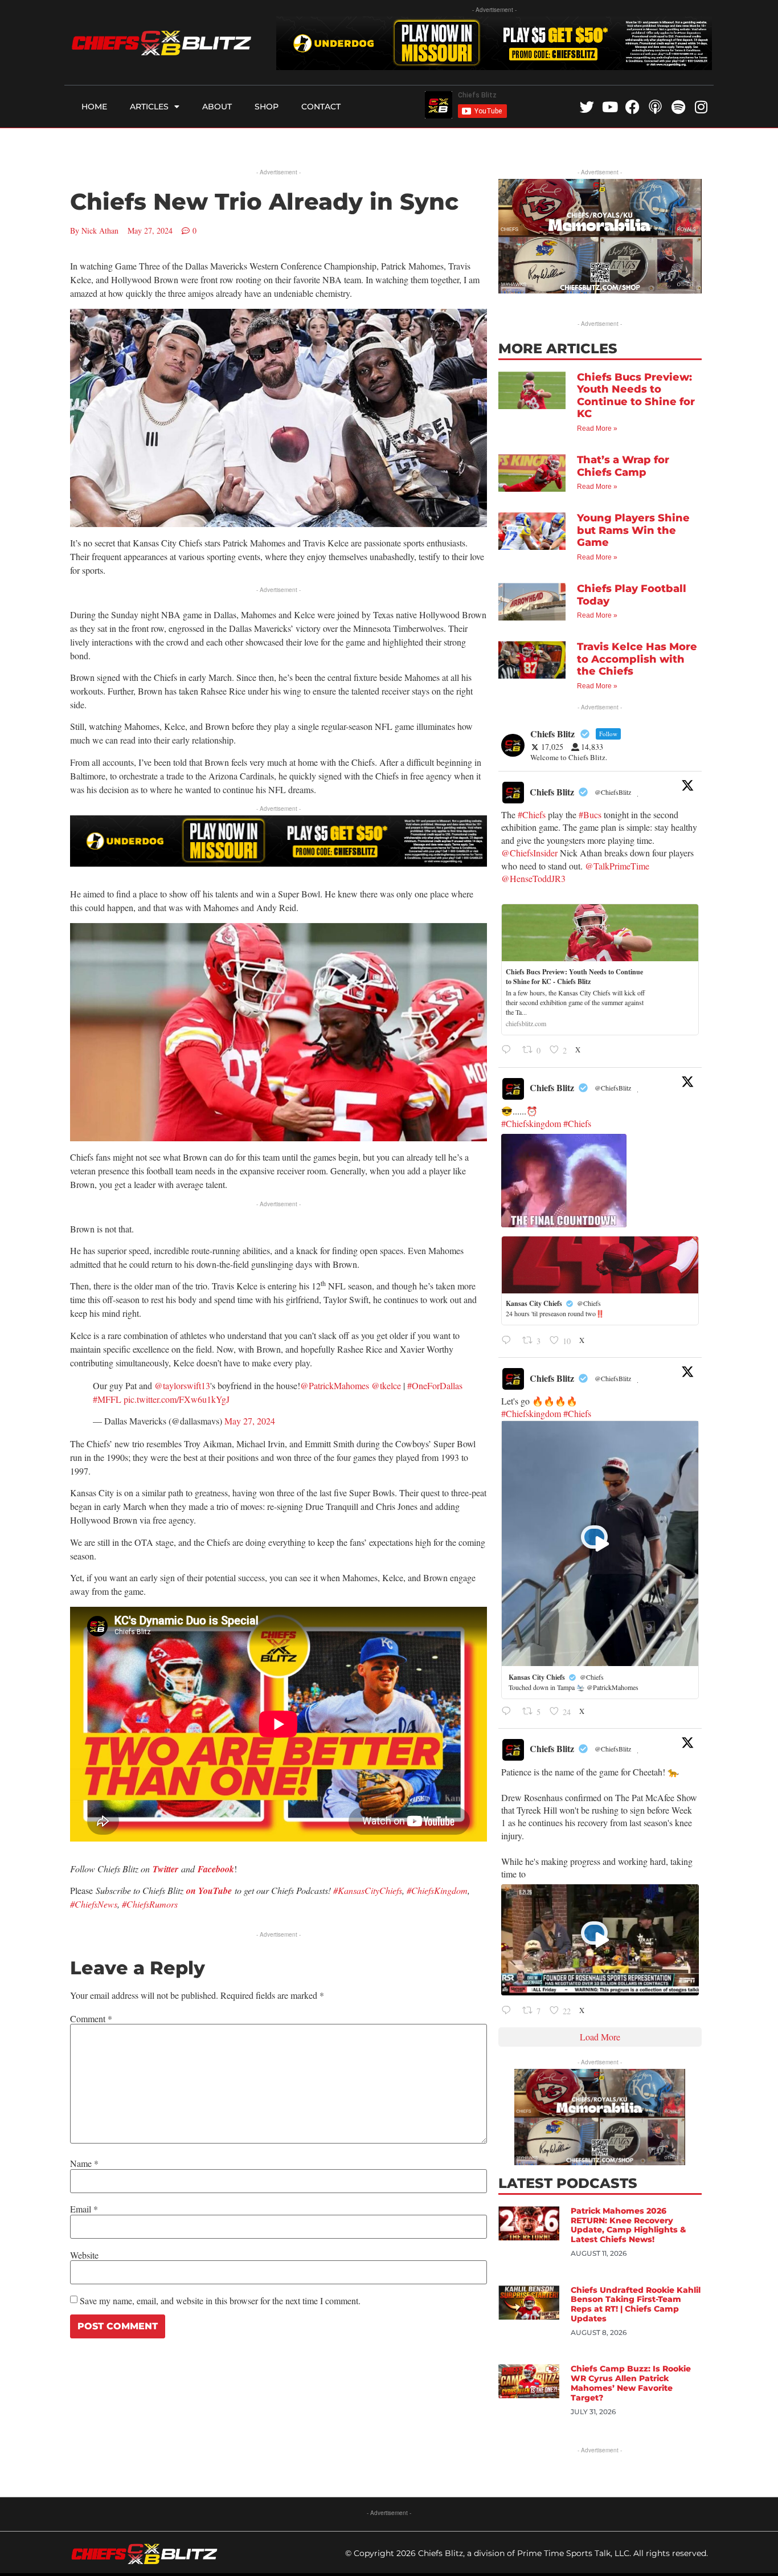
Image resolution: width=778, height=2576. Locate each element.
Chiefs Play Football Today (632, 595)
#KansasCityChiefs (368, 1890)
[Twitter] (587, 107)
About (217, 107)
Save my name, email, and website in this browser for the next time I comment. (220, 2301)
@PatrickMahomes (335, 1385)
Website (84, 2255)
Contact (321, 107)
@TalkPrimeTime (617, 866)
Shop (267, 107)
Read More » (597, 428)
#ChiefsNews (94, 1904)
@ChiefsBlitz (613, 792)
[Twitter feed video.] (564, 1181)
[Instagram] (701, 107)
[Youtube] (610, 107)
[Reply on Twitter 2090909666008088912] (509, 2011)
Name (84, 2163)
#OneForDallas (435, 1385)
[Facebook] (632, 107)
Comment (91, 2019)
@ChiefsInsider (529, 853)
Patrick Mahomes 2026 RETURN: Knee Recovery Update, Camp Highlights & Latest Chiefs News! (628, 2225)
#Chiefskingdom (531, 1123)
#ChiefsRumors (150, 1904)
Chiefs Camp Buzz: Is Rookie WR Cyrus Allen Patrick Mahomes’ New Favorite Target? (631, 2383)
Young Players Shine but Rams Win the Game (633, 530)
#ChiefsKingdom (437, 1890)
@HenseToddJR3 (533, 878)
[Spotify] (678, 107)
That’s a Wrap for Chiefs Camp (623, 466)
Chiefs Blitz (552, 792)
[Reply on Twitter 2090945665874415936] (509, 1341)
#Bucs (590, 815)
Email (84, 2209)
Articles (149, 107)
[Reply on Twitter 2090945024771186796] (509, 1712)
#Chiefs (532, 815)
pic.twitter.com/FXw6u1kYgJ (177, 1399)
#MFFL (107, 1399)
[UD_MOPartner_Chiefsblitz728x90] (494, 66)
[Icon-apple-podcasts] (655, 107)
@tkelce (386, 1385)
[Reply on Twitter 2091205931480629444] (509, 1051)
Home (94, 107)
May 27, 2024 (250, 1421)
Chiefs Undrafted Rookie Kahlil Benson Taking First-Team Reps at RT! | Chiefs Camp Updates (636, 2304)
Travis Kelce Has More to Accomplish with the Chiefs (637, 659)
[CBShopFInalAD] (600, 290)
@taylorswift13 (182, 1385)
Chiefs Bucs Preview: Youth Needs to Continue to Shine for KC (636, 396)
